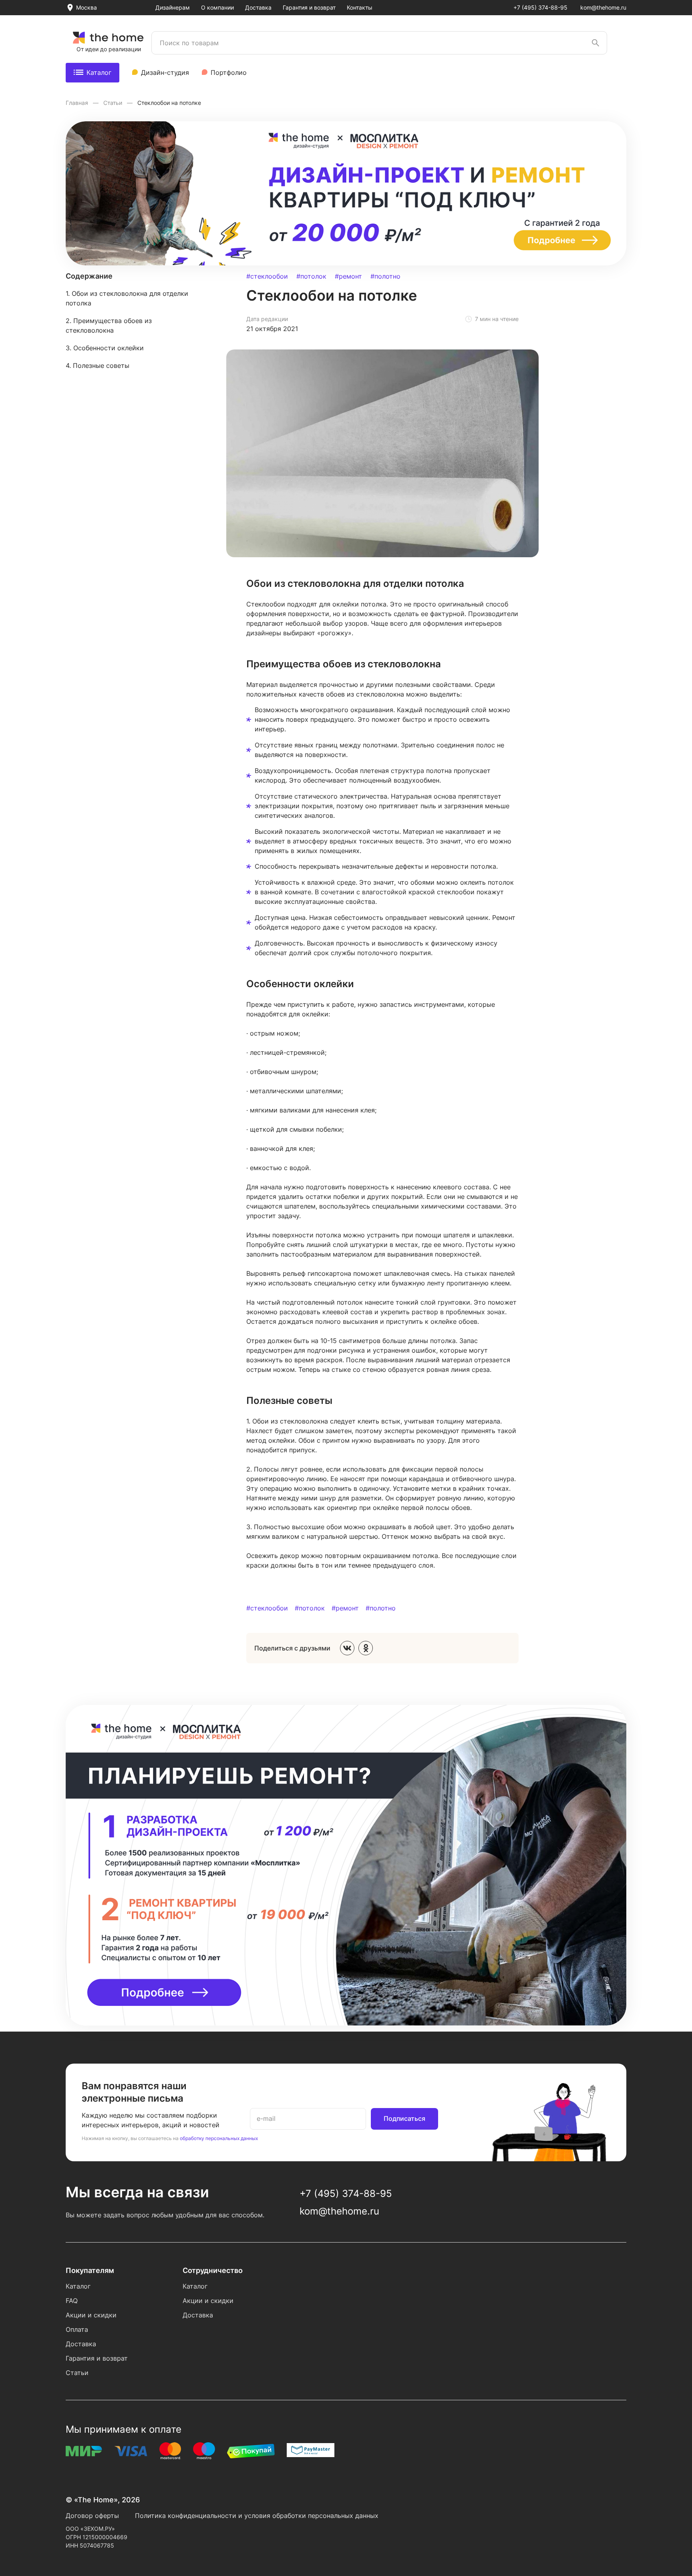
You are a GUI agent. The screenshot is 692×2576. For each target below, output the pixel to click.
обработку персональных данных (219, 2138)
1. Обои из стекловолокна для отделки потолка (127, 298)
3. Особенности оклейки (105, 348)
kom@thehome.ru (603, 7)
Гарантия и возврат (309, 7)
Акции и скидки (91, 2315)
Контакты (360, 7)
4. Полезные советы (98, 365)
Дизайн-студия (165, 72)
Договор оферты (92, 2516)
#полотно (385, 276)
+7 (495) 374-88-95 (540, 7)
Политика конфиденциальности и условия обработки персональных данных (257, 2516)
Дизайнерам (173, 7)
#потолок (311, 276)
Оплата (77, 2329)
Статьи (114, 103)
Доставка (258, 7)
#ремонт (348, 276)
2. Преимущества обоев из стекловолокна (109, 325)
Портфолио (229, 72)
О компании (217, 7)
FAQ (72, 2301)
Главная (78, 103)
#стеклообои (267, 276)
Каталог (99, 72)
